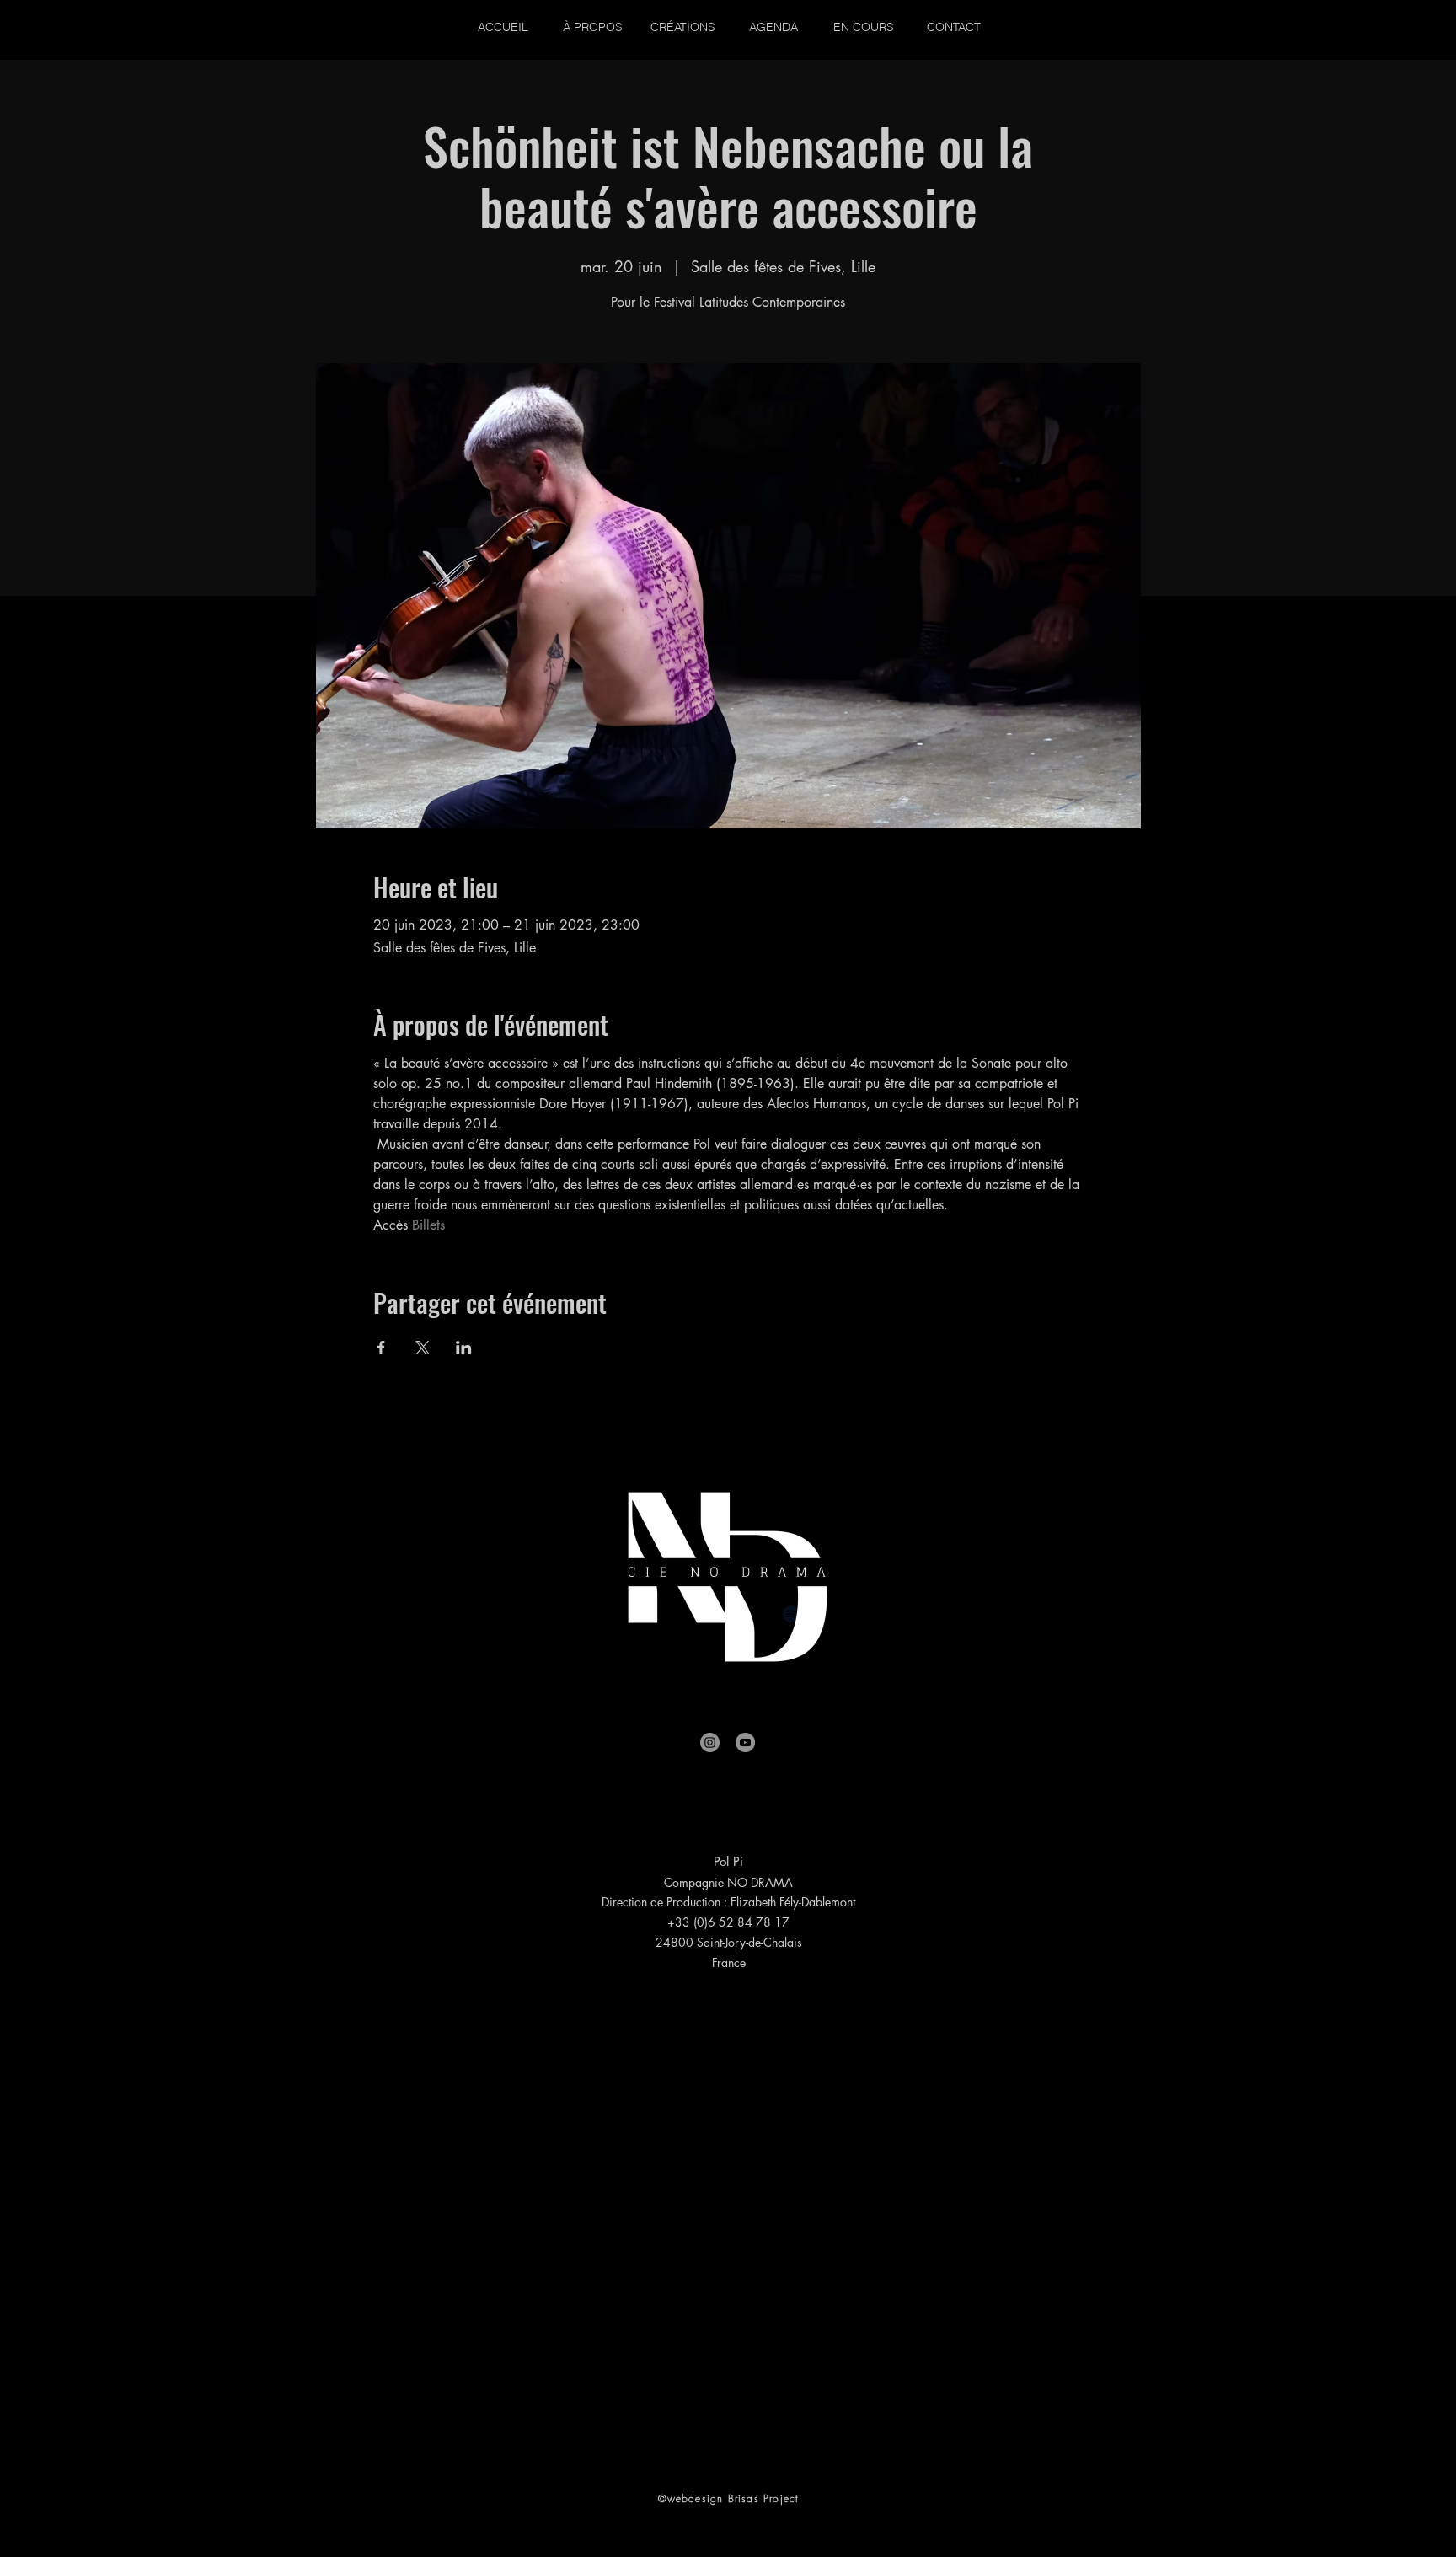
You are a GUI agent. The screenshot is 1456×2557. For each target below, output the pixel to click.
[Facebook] (581, 1614)
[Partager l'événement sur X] (423, 1348)
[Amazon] (875, 1614)
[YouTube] (745, 1742)
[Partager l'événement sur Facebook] (381, 1348)
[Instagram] (710, 1742)
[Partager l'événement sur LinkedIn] (464, 1348)
